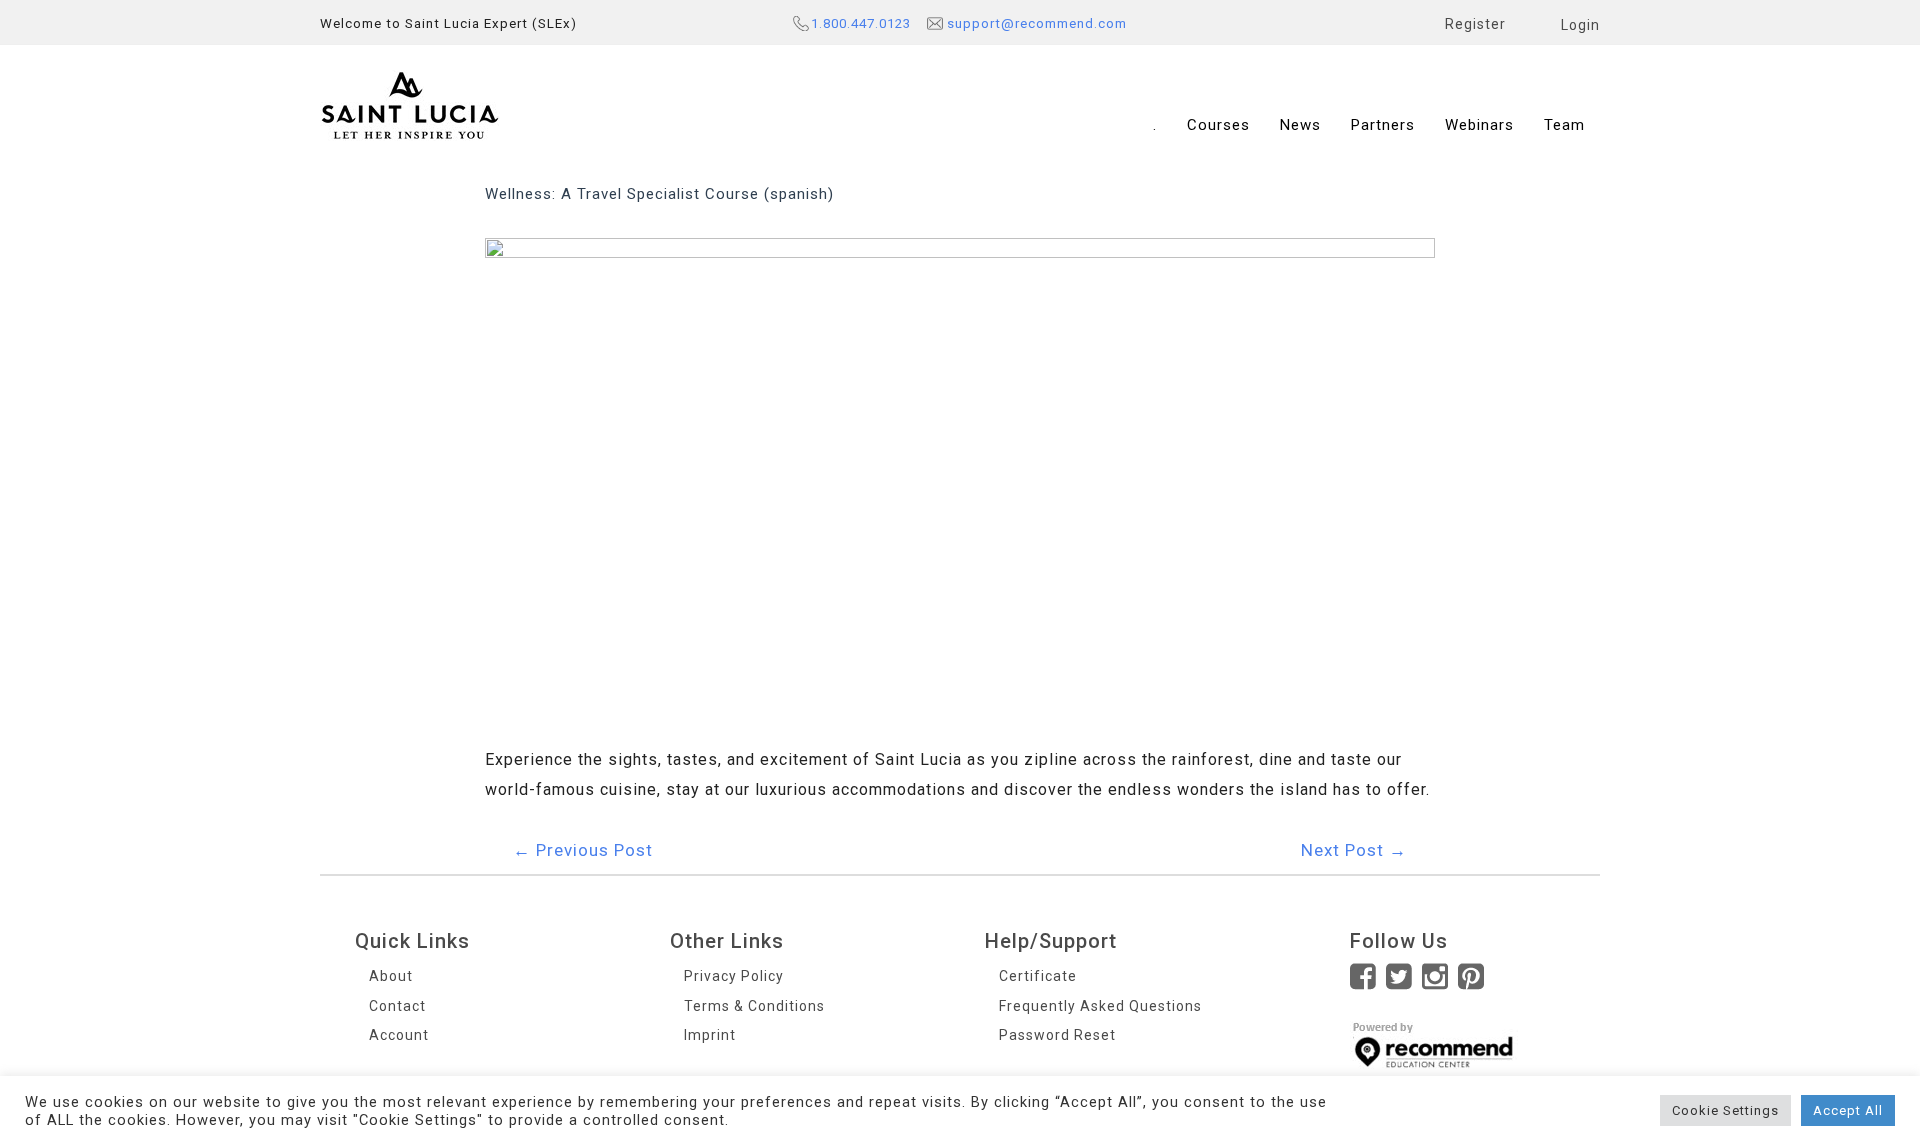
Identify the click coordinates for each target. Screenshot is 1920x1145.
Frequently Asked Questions (1100, 1006)
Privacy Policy (734, 976)
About (391, 976)
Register (1475, 24)
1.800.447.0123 (861, 23)
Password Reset (1057, 1035)
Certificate (1038, 976)
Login (1580, 25)
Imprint (710, 1035)
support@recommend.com (1037, 23)
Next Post (1354, 850)
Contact (397, 1006)
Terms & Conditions (754, 1006)
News (1300, 125)
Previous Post (583, 850)
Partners (1383, 125)
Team (1564, 125)
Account (399, 1035)
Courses (1218, 125)
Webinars (1479, 125)
